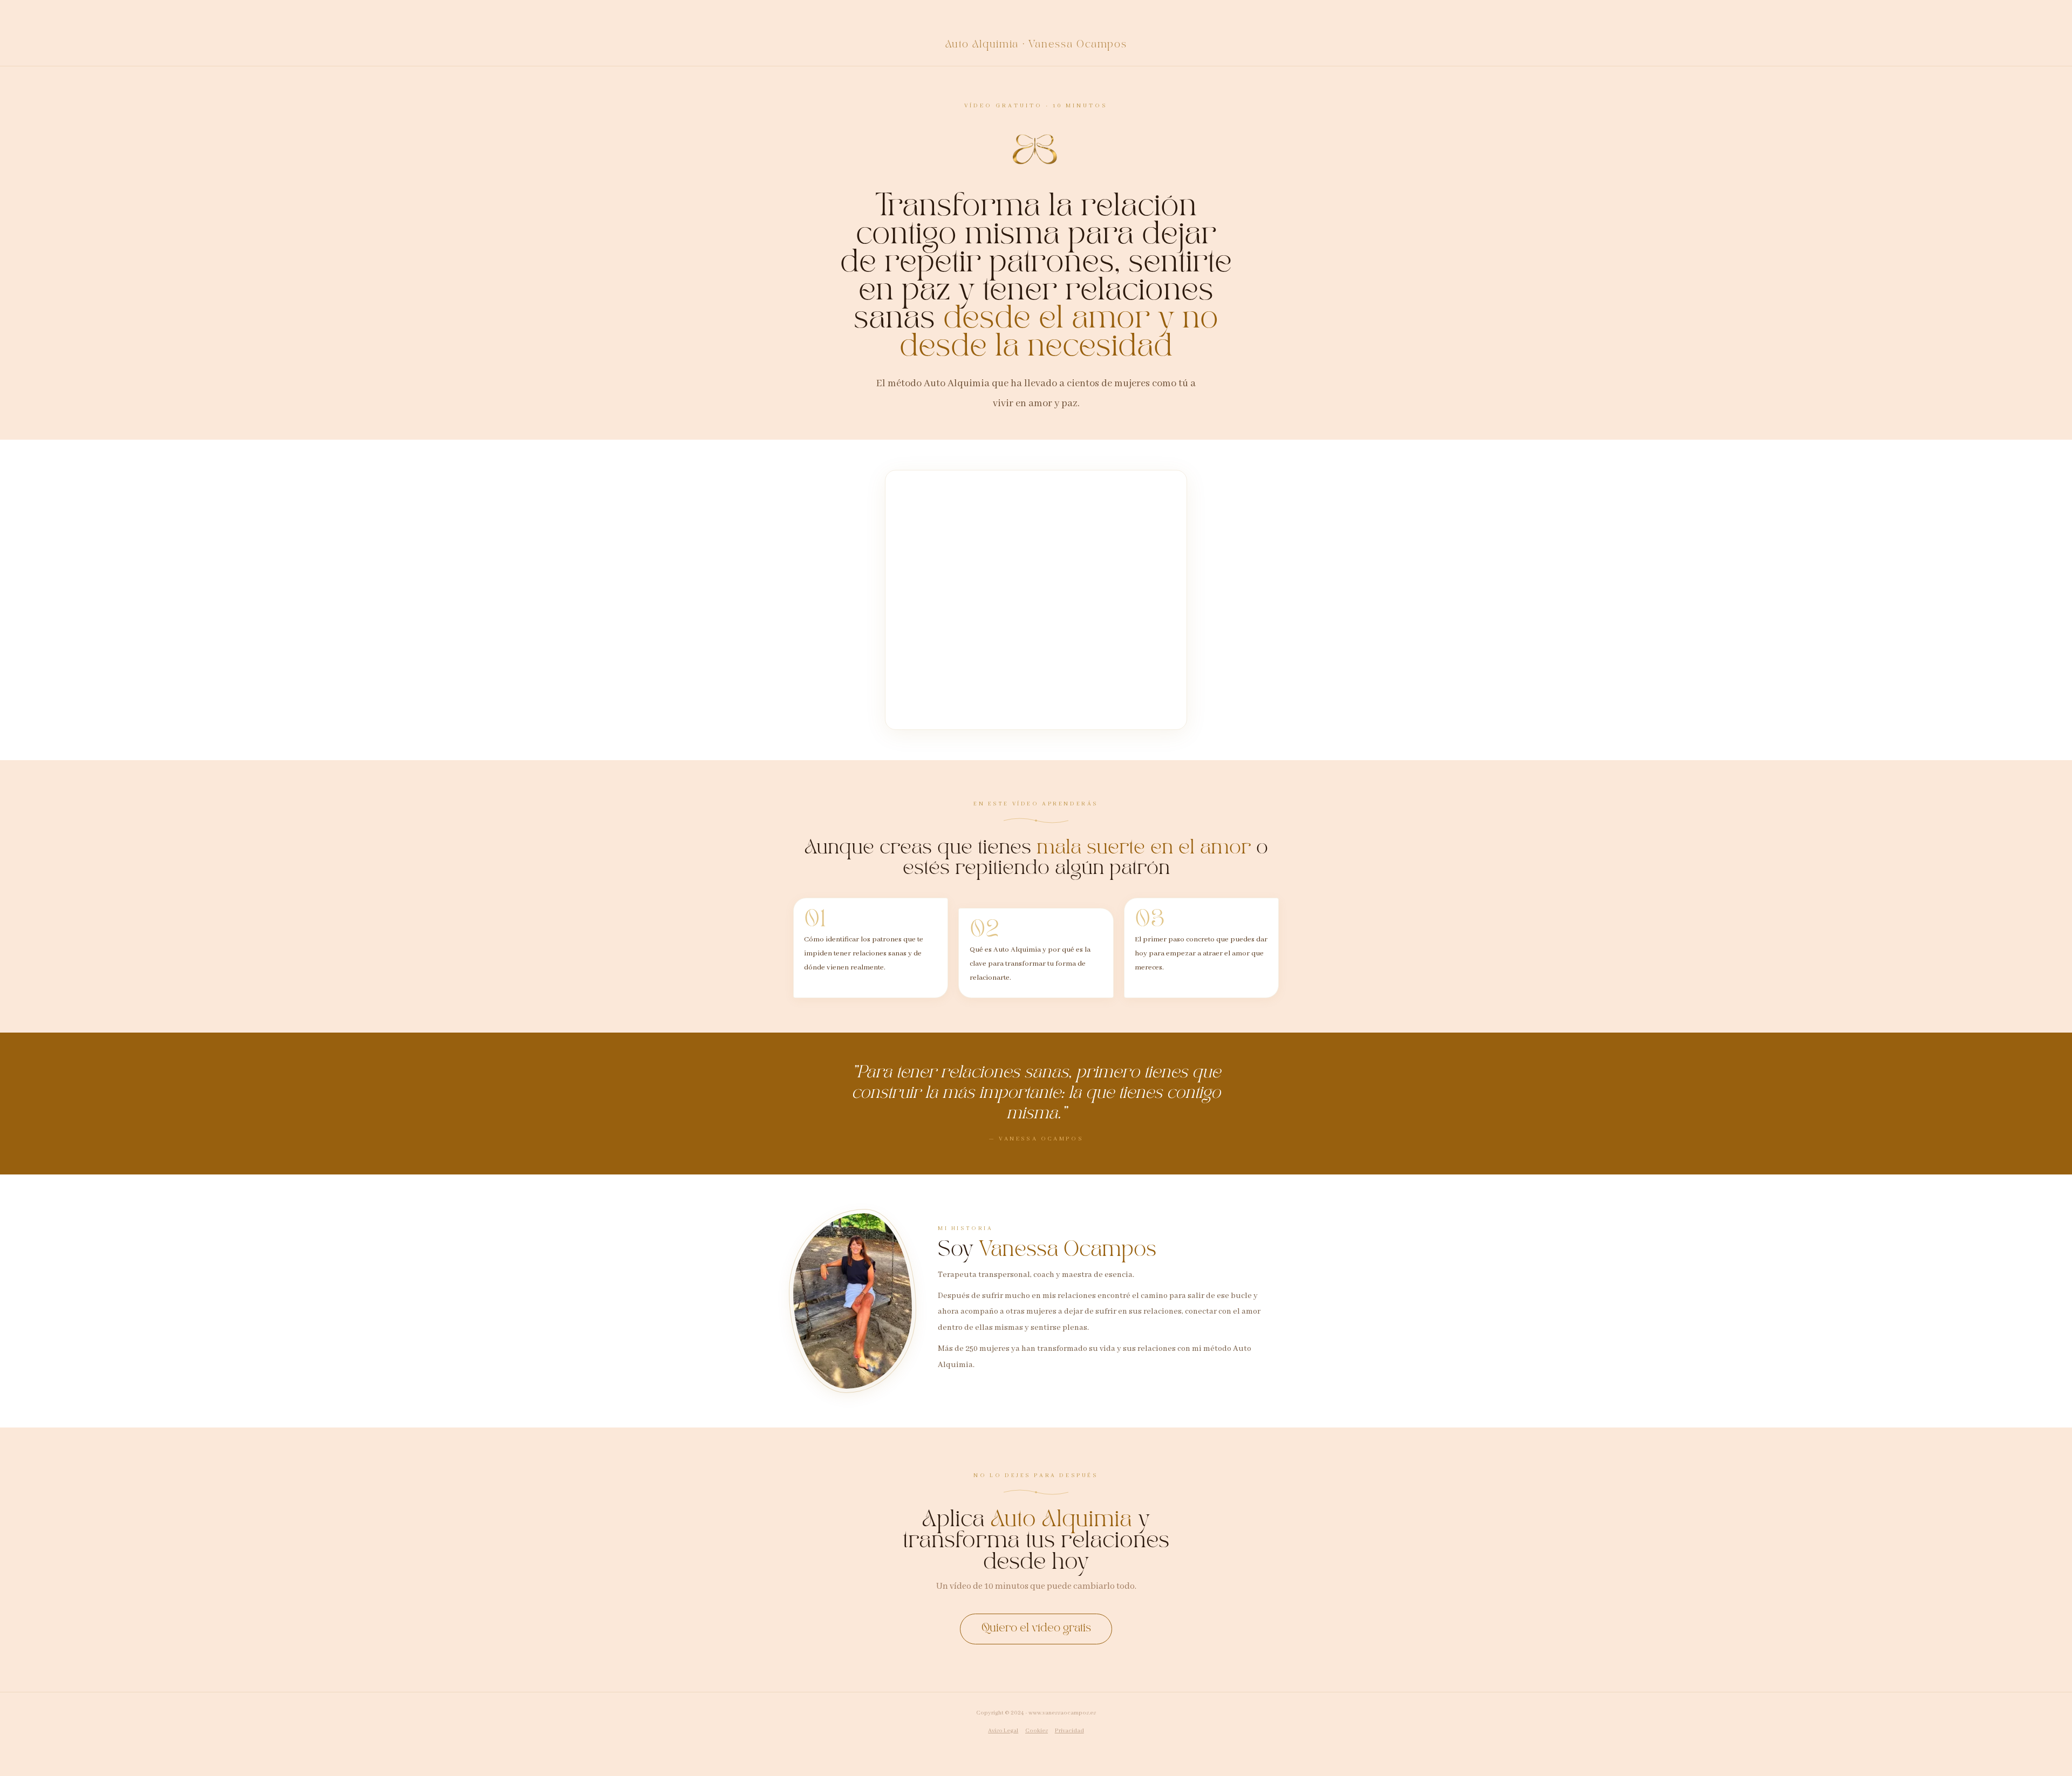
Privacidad (1069, 1731)
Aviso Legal (1003, 1731)
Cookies (1037, 1731)
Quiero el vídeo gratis (1036, 1628)
